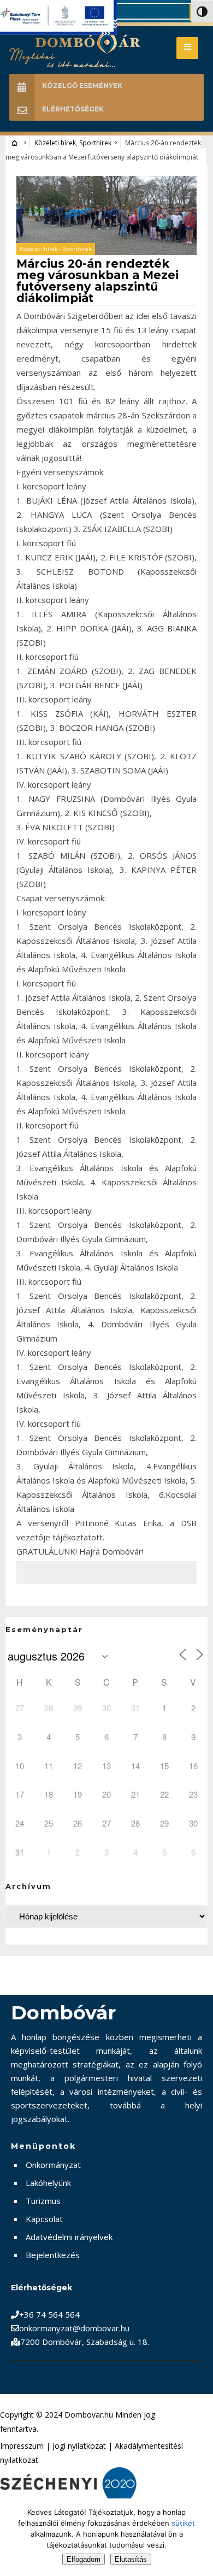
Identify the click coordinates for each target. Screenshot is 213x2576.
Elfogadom (84, 2559)
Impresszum (22, 2446)
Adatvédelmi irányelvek (69, 2237)
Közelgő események (82, 85)
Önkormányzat (53, 2165)
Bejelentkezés (53, 2255)
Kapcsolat (44, 2219)
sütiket (183, 2523)
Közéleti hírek (55, 143)
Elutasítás (131, 2559)
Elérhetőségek (73, 109)
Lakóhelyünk (48, 2183)
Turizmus (43, 2201)
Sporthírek (95, 143)
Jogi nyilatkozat (79, 2446)
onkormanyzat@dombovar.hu (74, 2328)
